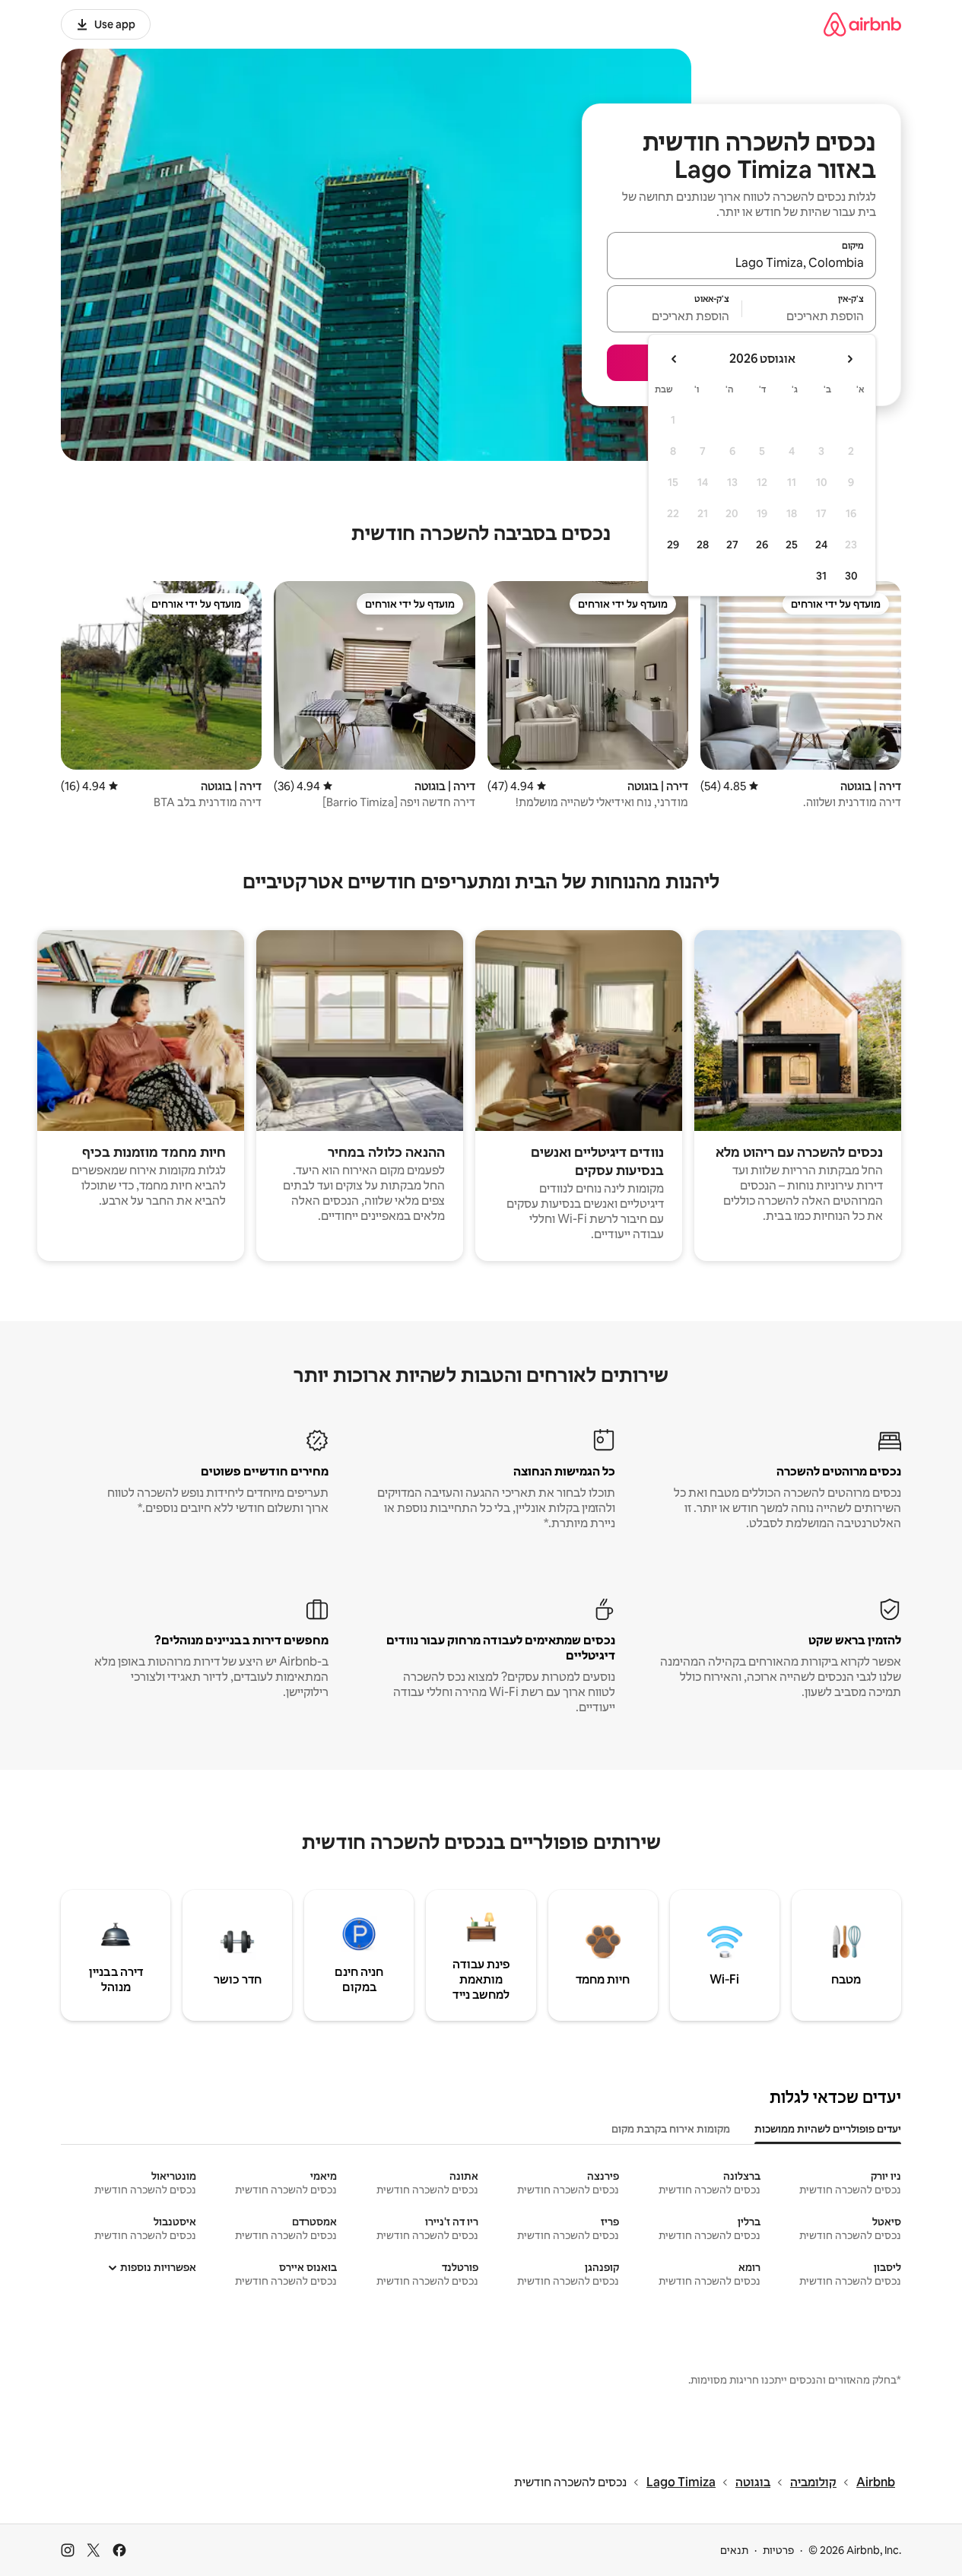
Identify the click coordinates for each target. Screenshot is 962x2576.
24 (821, 545)
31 (821, 576)
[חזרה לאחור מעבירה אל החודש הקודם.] (849, 359)
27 (732, 545)
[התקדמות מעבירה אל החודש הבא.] (675, 359)
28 (703, 545)
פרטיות (778, 2550)
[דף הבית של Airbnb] (862, 24)
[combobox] (741, 262)
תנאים (734, 2550)
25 (792, 545)
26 (762, 545)
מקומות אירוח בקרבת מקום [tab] (671, 2129)
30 (851, 576)
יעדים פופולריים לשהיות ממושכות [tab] (828, 2129)
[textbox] (810, 316)
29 (673, 545)
